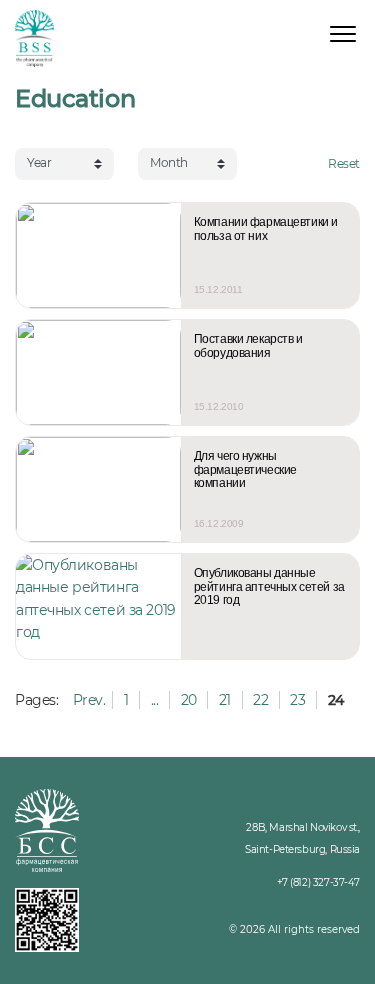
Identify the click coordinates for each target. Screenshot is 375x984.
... (155, 700)
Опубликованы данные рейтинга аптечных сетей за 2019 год (269, 587)
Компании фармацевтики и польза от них (266, 229)
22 (260, 700)
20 (189, 700)
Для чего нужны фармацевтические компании (245, 470)
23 (297, 700)
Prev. (89, 700)
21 (225, 700)
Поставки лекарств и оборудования (248, 346)
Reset (344, 163)
